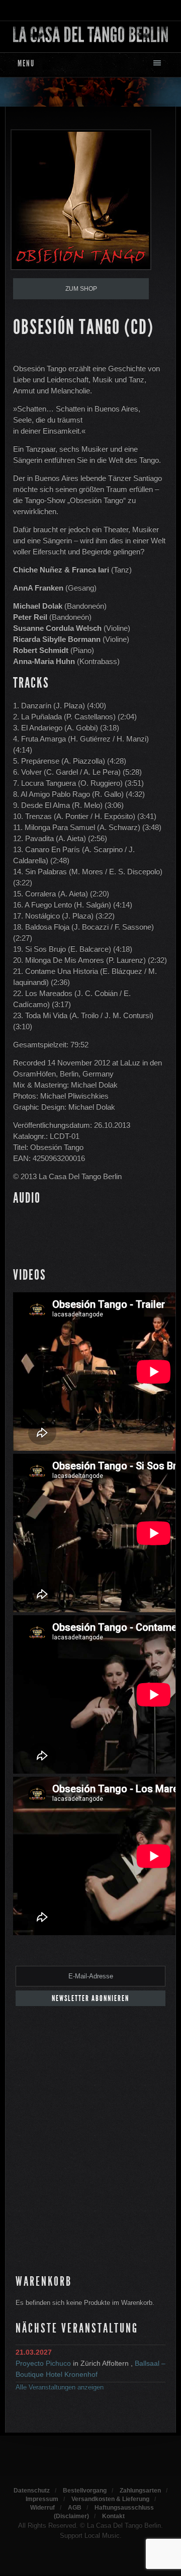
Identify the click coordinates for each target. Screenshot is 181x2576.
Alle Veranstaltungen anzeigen (60, 2387)
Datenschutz (32, 2490)
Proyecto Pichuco (43, 2363)
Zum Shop (81, 289)
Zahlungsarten (140, 2490)
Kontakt (113, 2516)
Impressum (42, 2499)
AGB (75, 2508)
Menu (26, 63)
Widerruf (42, 2508)
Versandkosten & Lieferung (110, 2499)
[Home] (90, 34)
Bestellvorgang (85, 2490)
